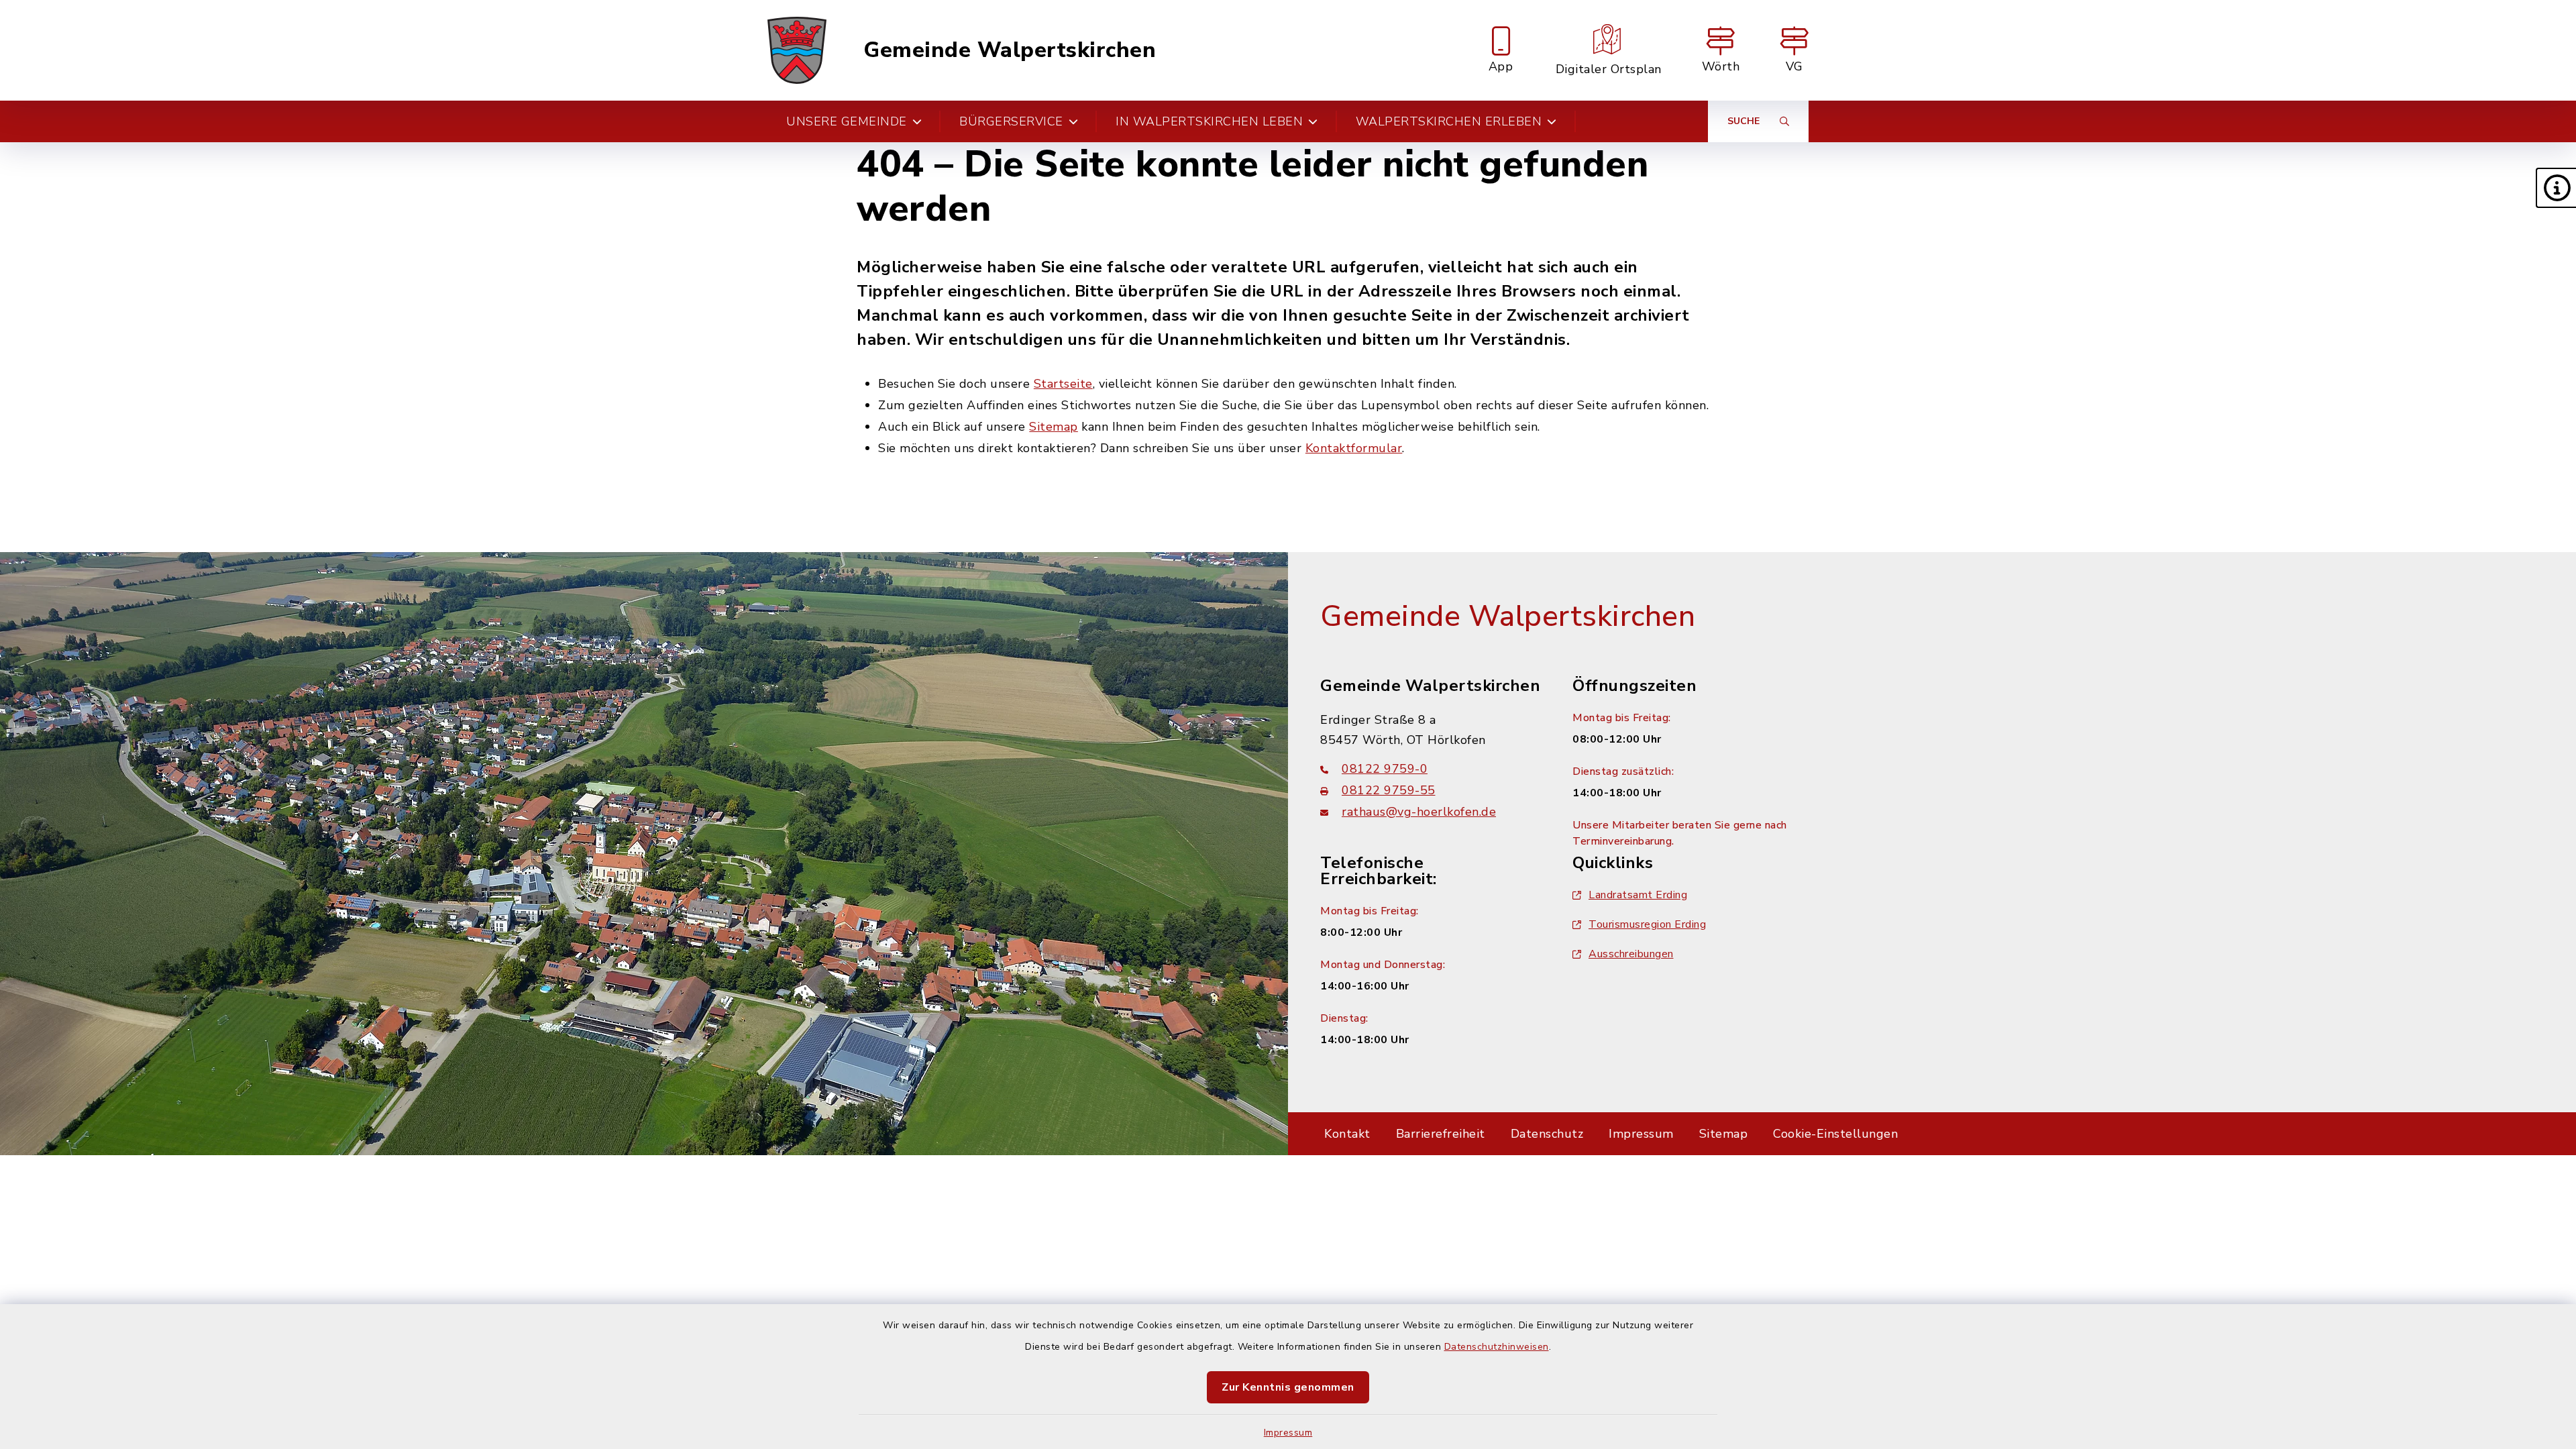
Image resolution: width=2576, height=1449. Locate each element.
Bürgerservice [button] (1011, 121)
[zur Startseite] (797, 50)
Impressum (1288, 1433)
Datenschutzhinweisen (1497, 1347)
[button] (2556, 188)
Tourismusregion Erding (1647, 924)
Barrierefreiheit (1441, 1134)
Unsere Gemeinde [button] (847, 121)
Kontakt (1347, 1134)
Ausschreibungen (1631, 954)
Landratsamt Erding (1638, 895)
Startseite (1063, 384)
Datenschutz (1547, 1134)
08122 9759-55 (1389, 790)
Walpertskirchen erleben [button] (1449, 121)
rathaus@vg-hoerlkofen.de (1419, 812)
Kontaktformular (1354, 448)
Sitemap (1054, 427)
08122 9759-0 (1385, 769)
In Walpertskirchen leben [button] (1209, 121)
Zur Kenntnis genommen (1288, 1387)
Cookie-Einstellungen (1835, 1134)
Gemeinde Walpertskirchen (1010, 50)
